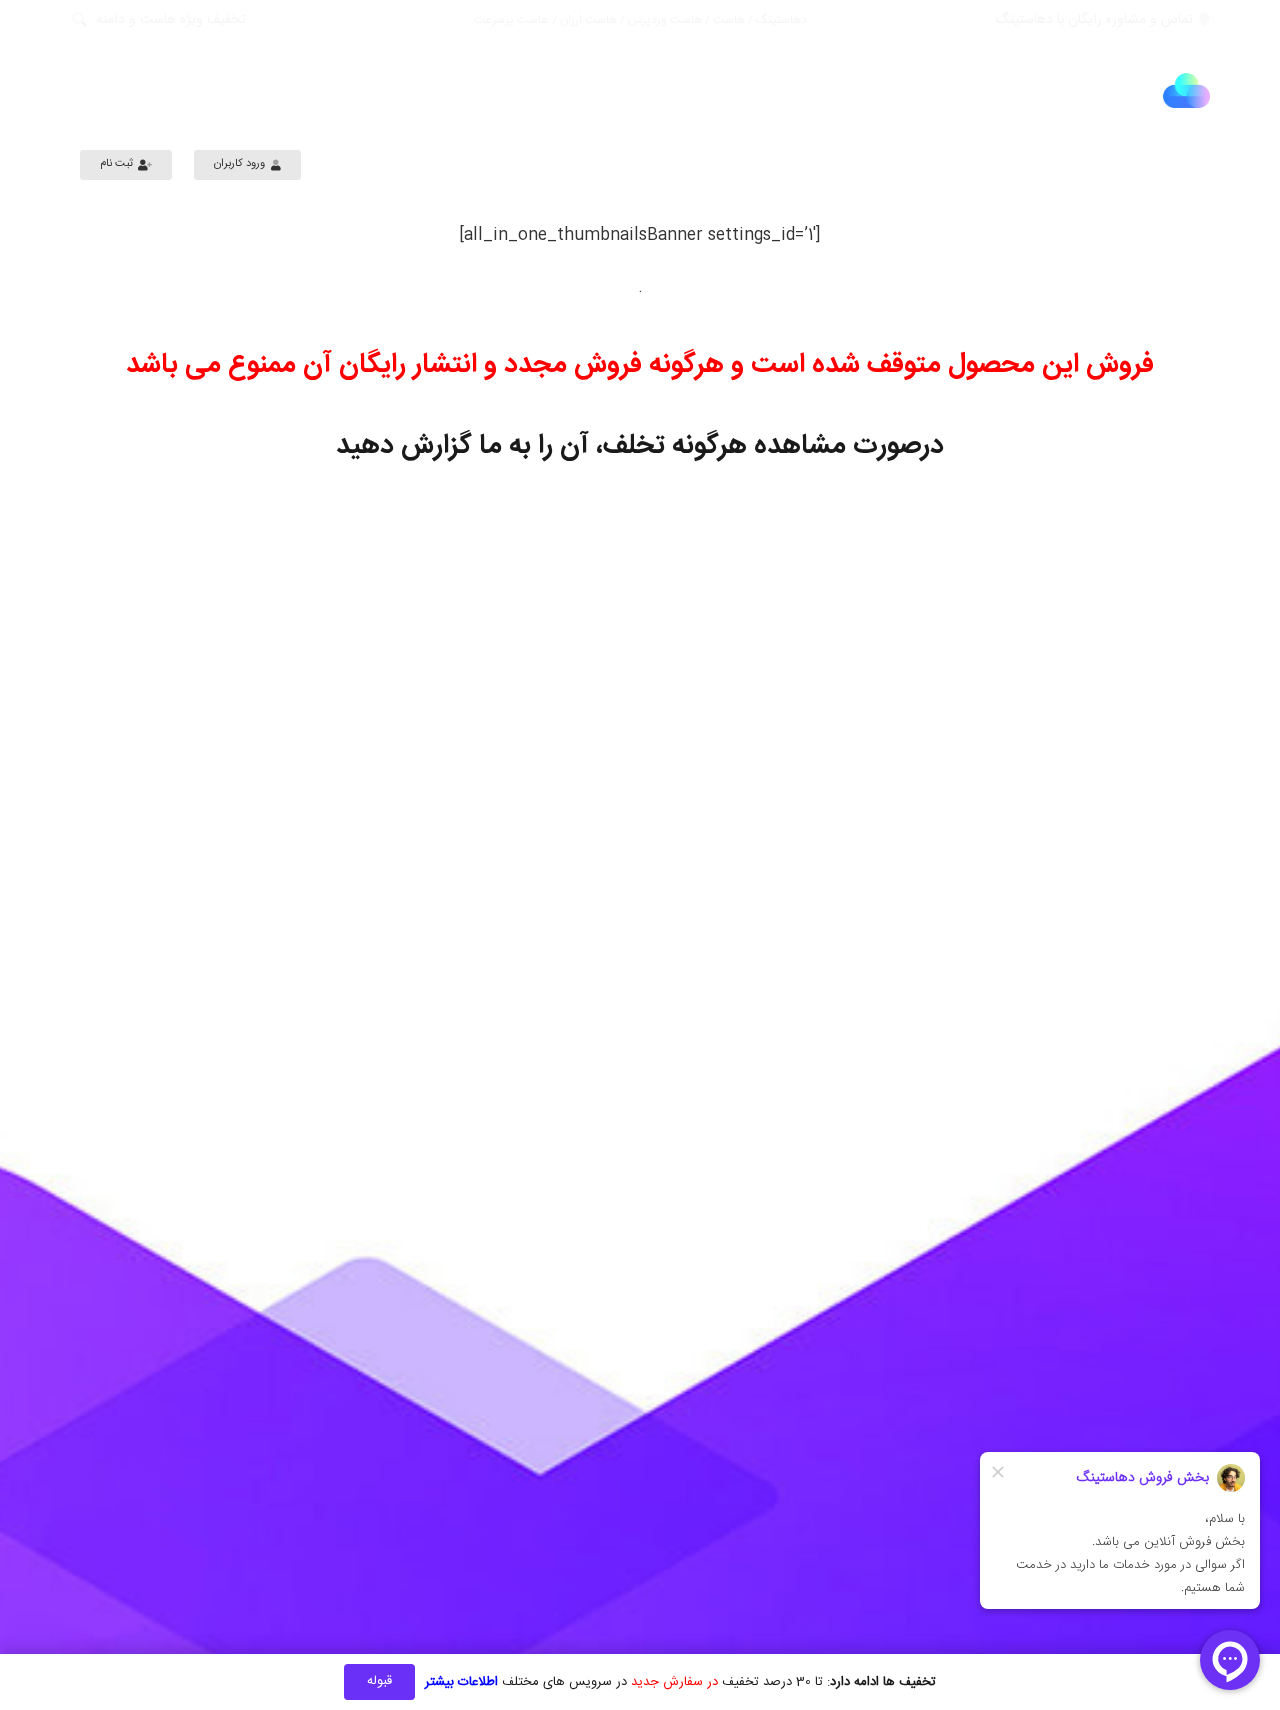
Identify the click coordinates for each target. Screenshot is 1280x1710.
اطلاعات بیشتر (461, 1682)
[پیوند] (1186, 90)
